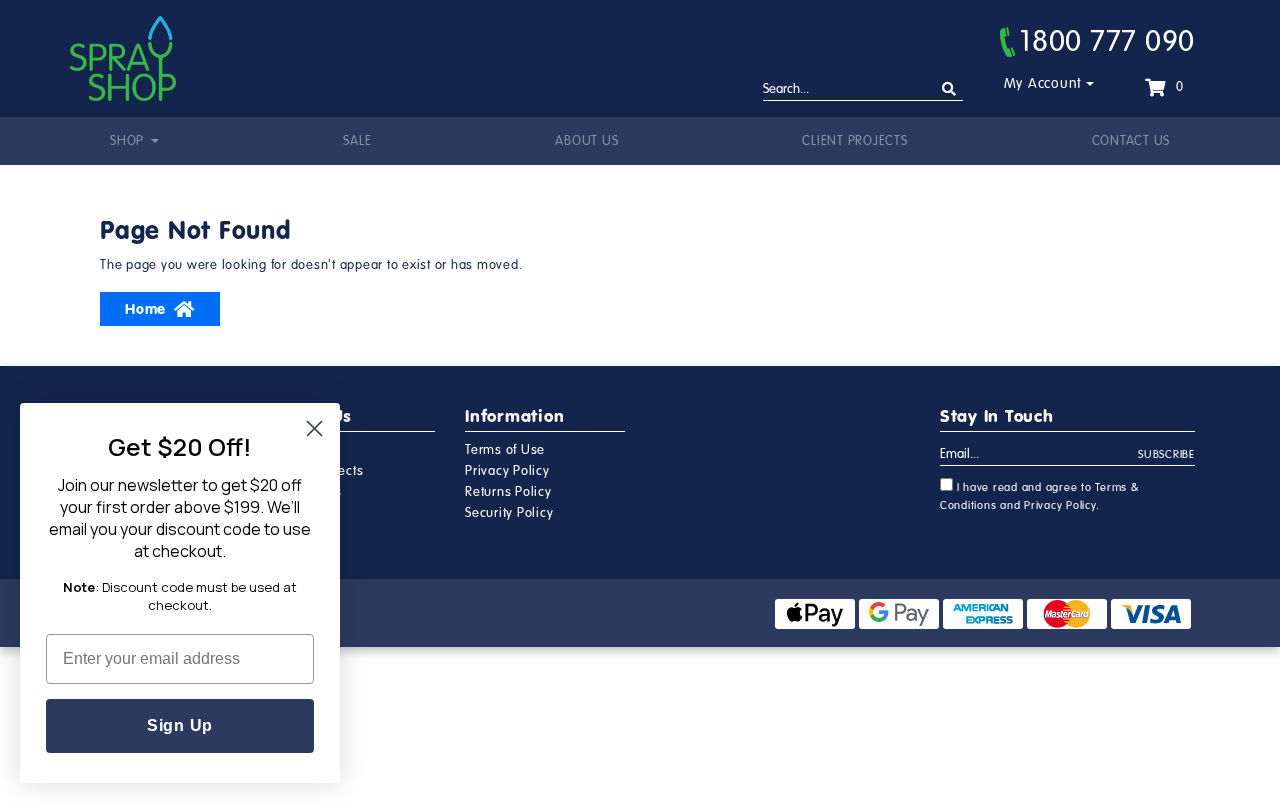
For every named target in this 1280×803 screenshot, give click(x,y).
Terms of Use (505, 450)
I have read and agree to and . (1040, 496)
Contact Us (1131, 141)
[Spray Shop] (123, 58)
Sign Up (180, 725)
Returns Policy (508, 492)
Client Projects (854, 141)
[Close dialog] (314, 428)
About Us (586, 141)
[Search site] (949, 89)
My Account (1043, 83)
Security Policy (509, 513)
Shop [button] (129, 141)
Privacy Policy (507, 471)
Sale (357, 141)
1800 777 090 (1107, 41)
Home (145, 309)
